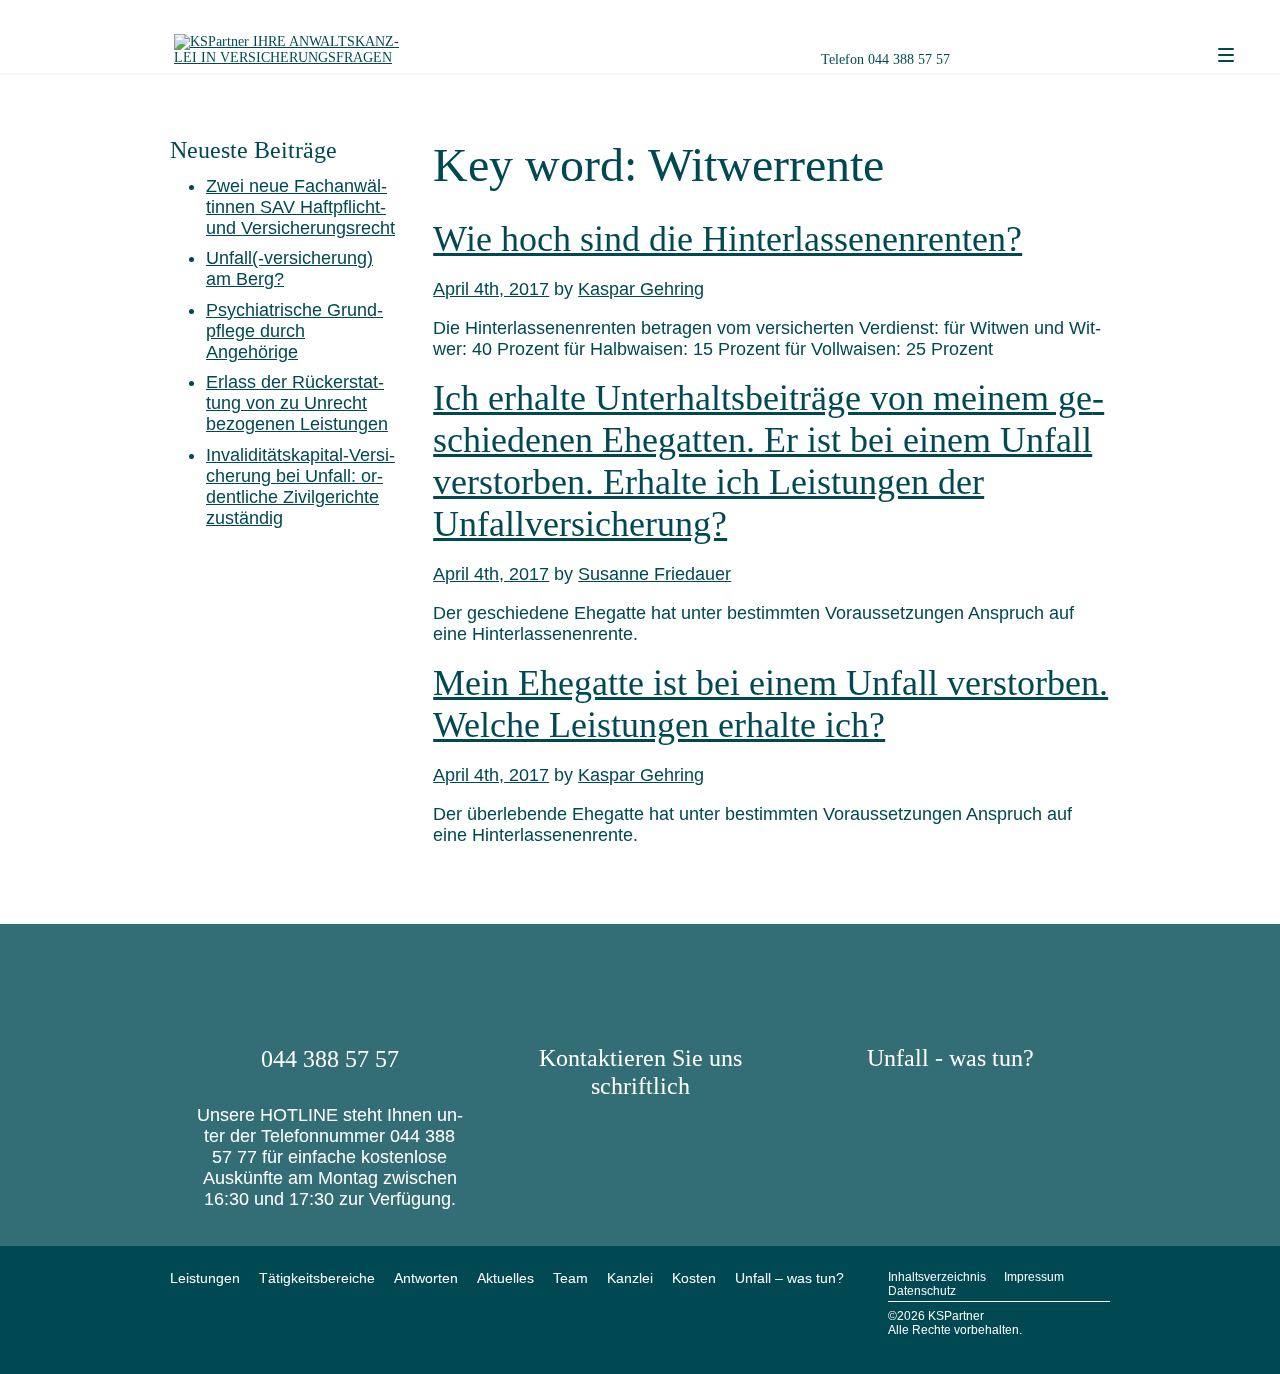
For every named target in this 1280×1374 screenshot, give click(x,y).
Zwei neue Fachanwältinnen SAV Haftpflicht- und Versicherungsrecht (300, 207)
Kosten (694, 1278)
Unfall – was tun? (789, 1278)
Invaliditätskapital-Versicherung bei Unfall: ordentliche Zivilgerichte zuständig (300, 486)
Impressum (1034, 1277)
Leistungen (205, 1278)
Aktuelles (505, 1278)
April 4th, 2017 (491, 289)
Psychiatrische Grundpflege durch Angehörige (294, 331)
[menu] (1226, 56)
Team (570, 1278)
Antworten (426, 1278)
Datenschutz (922, 1291)
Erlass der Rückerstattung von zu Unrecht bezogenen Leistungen (297, 403)
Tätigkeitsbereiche (317, 1278)
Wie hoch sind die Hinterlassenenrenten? (727, 239)
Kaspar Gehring (641, 289)
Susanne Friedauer (654, 574)
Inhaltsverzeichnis (937, 1277)
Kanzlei (630, 1278)
